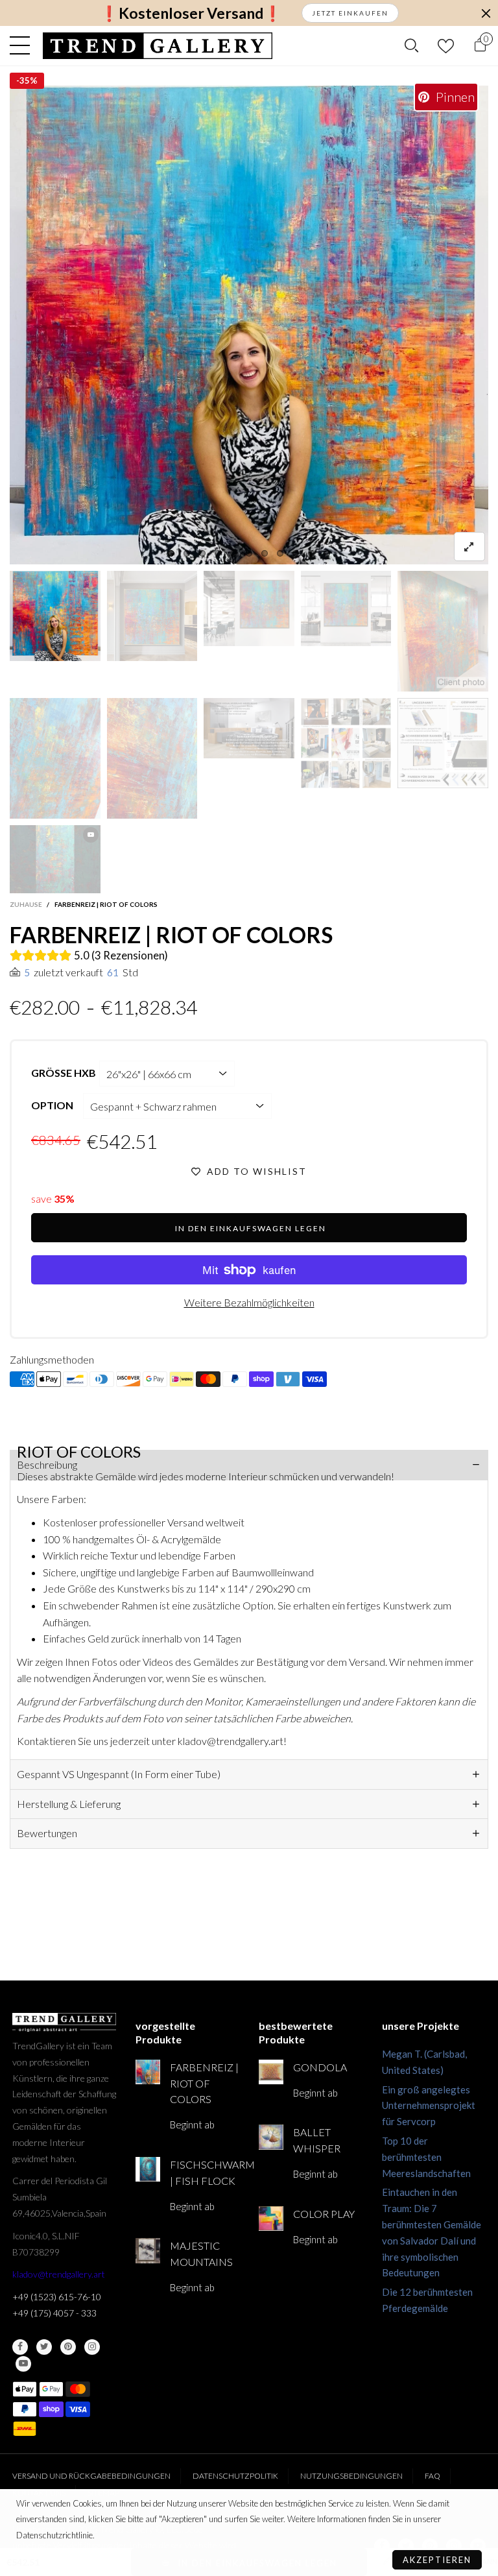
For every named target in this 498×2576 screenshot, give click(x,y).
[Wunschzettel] (446, 46)
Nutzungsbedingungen (351, 2476)
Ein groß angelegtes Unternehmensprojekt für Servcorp (429, 2106)
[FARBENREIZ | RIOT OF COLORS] (249, 325)
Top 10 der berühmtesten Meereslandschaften (426, 2157)
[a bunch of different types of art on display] (443, 743)
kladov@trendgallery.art (59, 2274)
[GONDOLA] (271, 2072)
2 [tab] (187, 553)
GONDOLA (320, 2067)
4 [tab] (218, 553)
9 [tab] (296, 553)
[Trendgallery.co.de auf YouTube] (23, 2364)
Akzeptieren (437, 2560)
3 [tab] (202, 553)
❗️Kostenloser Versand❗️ (191, 13)
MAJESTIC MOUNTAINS (201, 2254)
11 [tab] (327, 553)
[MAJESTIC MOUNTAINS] (148, 2250)
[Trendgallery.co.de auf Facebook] (20, 2347)
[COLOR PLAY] (271, 2219)
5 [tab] (233, 553)
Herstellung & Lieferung (69, 1804)
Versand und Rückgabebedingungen (91, 2476)
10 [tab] (311, 553)
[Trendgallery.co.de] (158, 46)
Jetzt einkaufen (350, 13)
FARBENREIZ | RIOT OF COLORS (204, 2083)
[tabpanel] (249, 325)
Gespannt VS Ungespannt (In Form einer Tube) (119, 1774)
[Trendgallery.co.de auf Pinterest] (68, 2347)
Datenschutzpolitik (235, 2476)
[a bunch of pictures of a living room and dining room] (346, 743)
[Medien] (469, 547)
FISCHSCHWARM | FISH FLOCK (205, 2173)
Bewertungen (47, 1833)
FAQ (433, 2476)
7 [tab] (265, 553)
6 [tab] (249, 553)
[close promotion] (486, 13)
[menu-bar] (23, 45)
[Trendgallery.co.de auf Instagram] (92, 2347)
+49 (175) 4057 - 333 (54, 2313)
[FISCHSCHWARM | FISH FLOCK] (148, 2169)
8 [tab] (280, 553)
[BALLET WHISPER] (271, 2137)
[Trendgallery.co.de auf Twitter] (44, 2347)
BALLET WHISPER (317, 2140)
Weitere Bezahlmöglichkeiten (249, 1302)
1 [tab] (171, 553)
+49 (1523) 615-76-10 (57, 2297)
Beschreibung (47, 1464)
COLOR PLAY (324, 2214)
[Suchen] (411, 45)
